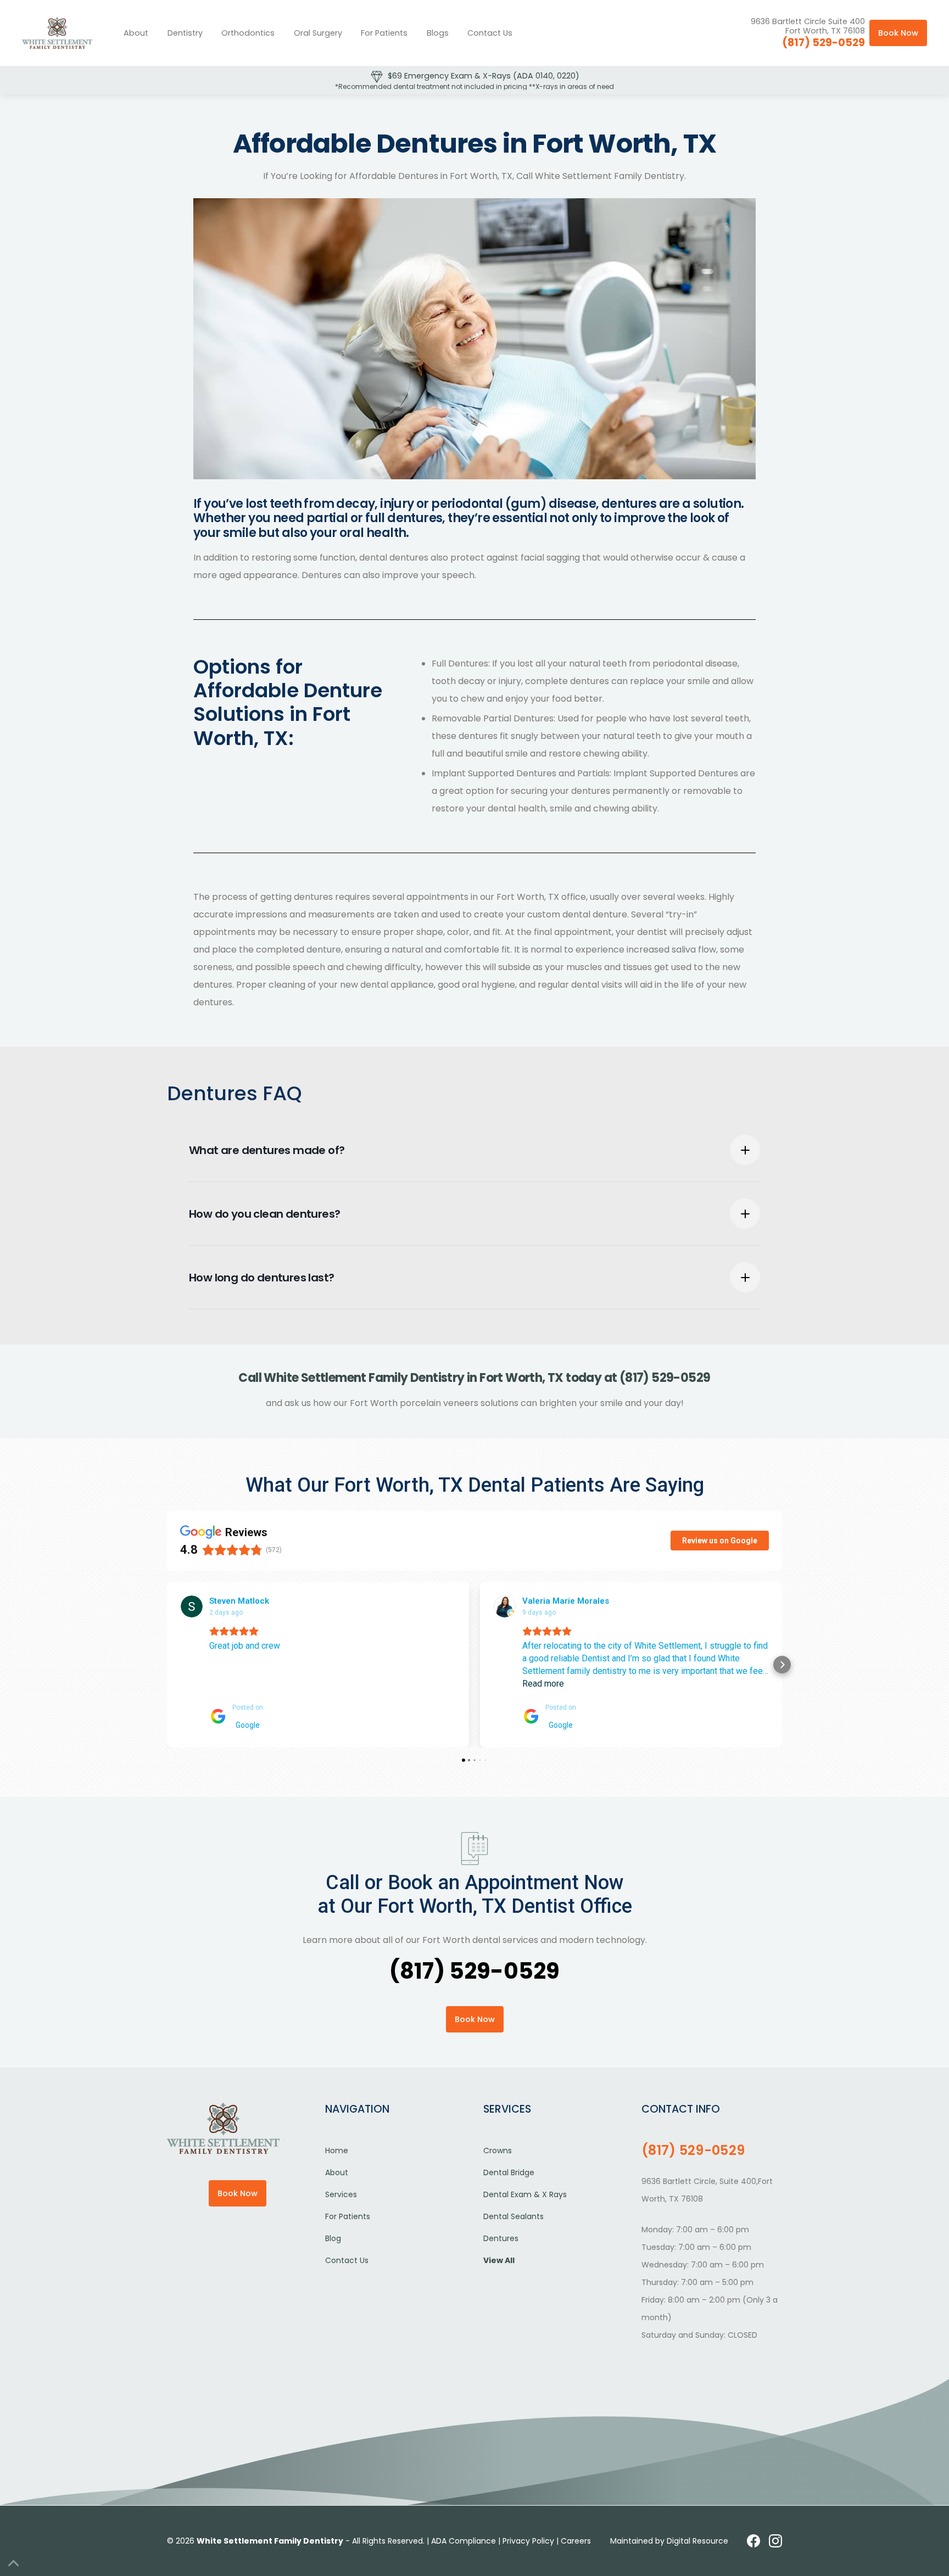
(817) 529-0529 (824, 43)
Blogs (438, 33)
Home (337, 2151)
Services (341, 2194)
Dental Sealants (513, 2216)
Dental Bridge (509, 2172)
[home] (57, 33)
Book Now (898, 33)
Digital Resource (697, 2541)
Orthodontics (248, 33)
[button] (185, 33)
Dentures (501, 2238)
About (136, 33)
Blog (333, 2238)
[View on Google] (192, 1606)
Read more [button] (543, 1684)
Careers (576, 2541)
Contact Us (490, 33)
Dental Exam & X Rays (525, 2194)
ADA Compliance (464, 2541)
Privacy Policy (528, 2541)
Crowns (498, 2151)
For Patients (384, 33)
